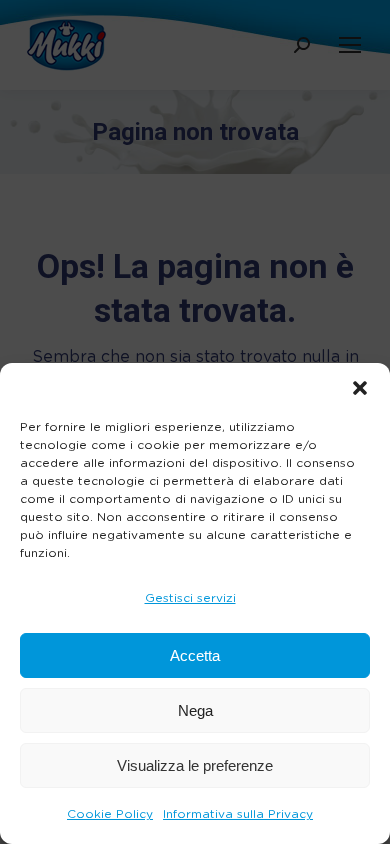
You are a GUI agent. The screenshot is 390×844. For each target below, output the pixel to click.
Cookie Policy (110, 814)
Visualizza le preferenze (195, 765)
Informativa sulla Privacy (238, 814)
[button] (360, 388)
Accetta (195, 655)
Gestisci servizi (190, 598)
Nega (195, 710)
